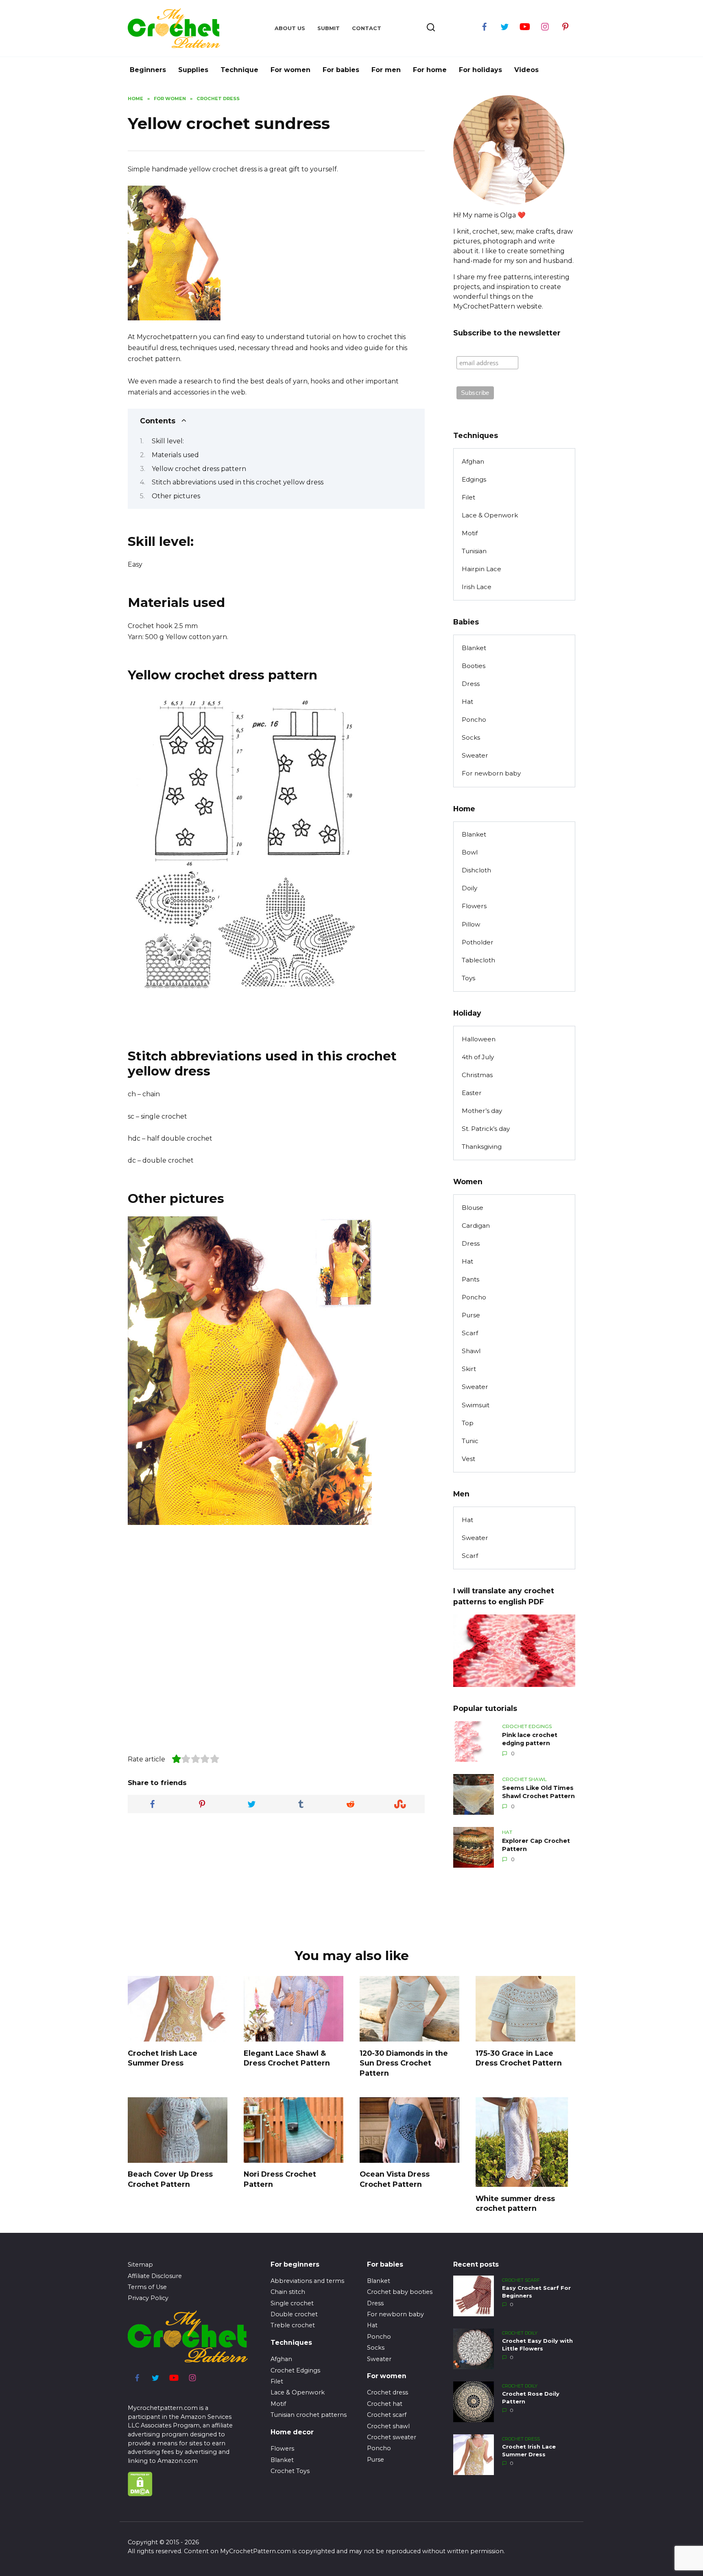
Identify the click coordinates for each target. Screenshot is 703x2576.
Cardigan (476, 1226)
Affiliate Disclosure (155, 2276)
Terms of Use (147, 2287)
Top (468, 1423)
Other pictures (176, 496)
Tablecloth (478, 960)
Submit (329, 28)
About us (290, 28)
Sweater (475, 755)
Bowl (470, 852)
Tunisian (474, 551)
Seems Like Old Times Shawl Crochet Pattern (538, 1792)
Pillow (471, 924)
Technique (239, 70)
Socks (471, 737)
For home (430, 70)
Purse (471, 1315)
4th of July (478, 1057)
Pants (470, 1279)
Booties (474, 666)
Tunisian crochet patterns (309, 2415)
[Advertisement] (295, 265)
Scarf (470, 1333)
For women (290, 70)
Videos (526, 70)
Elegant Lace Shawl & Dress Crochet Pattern (287, 2058)
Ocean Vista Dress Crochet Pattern (395, 2179)
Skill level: (168, 441)
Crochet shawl (388, 2426)
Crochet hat (385, 2404)
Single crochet (292, 2303)
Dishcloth (476, 870)
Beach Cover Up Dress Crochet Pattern (170, 2179)
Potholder (478, 942)
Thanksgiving (482, 1147)
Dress (471, 684)
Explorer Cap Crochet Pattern (536, 1845)
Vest (468, 1459)
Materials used (175, 455)
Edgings (474, 479)
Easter (472, 1093)
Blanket (474, 648)
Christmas (477, 1075)
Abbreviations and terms (307, 2281)
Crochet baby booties (400, 2292)
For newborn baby (491, 773)
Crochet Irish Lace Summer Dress (163, 2058)
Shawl (471, 1351)
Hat (467, 702)
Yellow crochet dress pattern (199, 469)
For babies (341, 70)
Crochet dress (388, 2392)
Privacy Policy (148, 2298)
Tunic (470, 1441)
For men (386, 70)
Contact (367, 28)
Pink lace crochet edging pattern (530, 1739)
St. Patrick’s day (486, 1129)
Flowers (474, 906)
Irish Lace (477, 587)
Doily (469, 888)
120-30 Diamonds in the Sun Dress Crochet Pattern (404, 2063)
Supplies (193, 70)
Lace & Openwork (490, 515)
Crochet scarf (387, 2415)
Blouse (473, 1208)
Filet (468, 497)
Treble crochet (293, 2325)
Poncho (474, 720)
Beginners (148, 70)
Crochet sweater (392, 2437)
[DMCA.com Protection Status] (140, 2492)
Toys (468, 978)
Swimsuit (476, 1405)
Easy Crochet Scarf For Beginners (536, 2292)
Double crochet (294, 2314)
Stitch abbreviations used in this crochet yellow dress (238, 482)
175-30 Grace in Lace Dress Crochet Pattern (519, 2058)
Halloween (479, 1039)
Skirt (469, 1369)
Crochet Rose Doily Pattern (531, 2398)
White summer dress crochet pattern (515, 2203)
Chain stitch (288, 2292)
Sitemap (140, 2265)
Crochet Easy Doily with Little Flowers (537, 2345)
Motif (470, 533)
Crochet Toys (290, 2471)
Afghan (473, 461)
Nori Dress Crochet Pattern (280, 2179)
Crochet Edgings (295, 2370)
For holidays (480, 70)
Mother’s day (482, 1111)
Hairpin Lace (481, 569)
